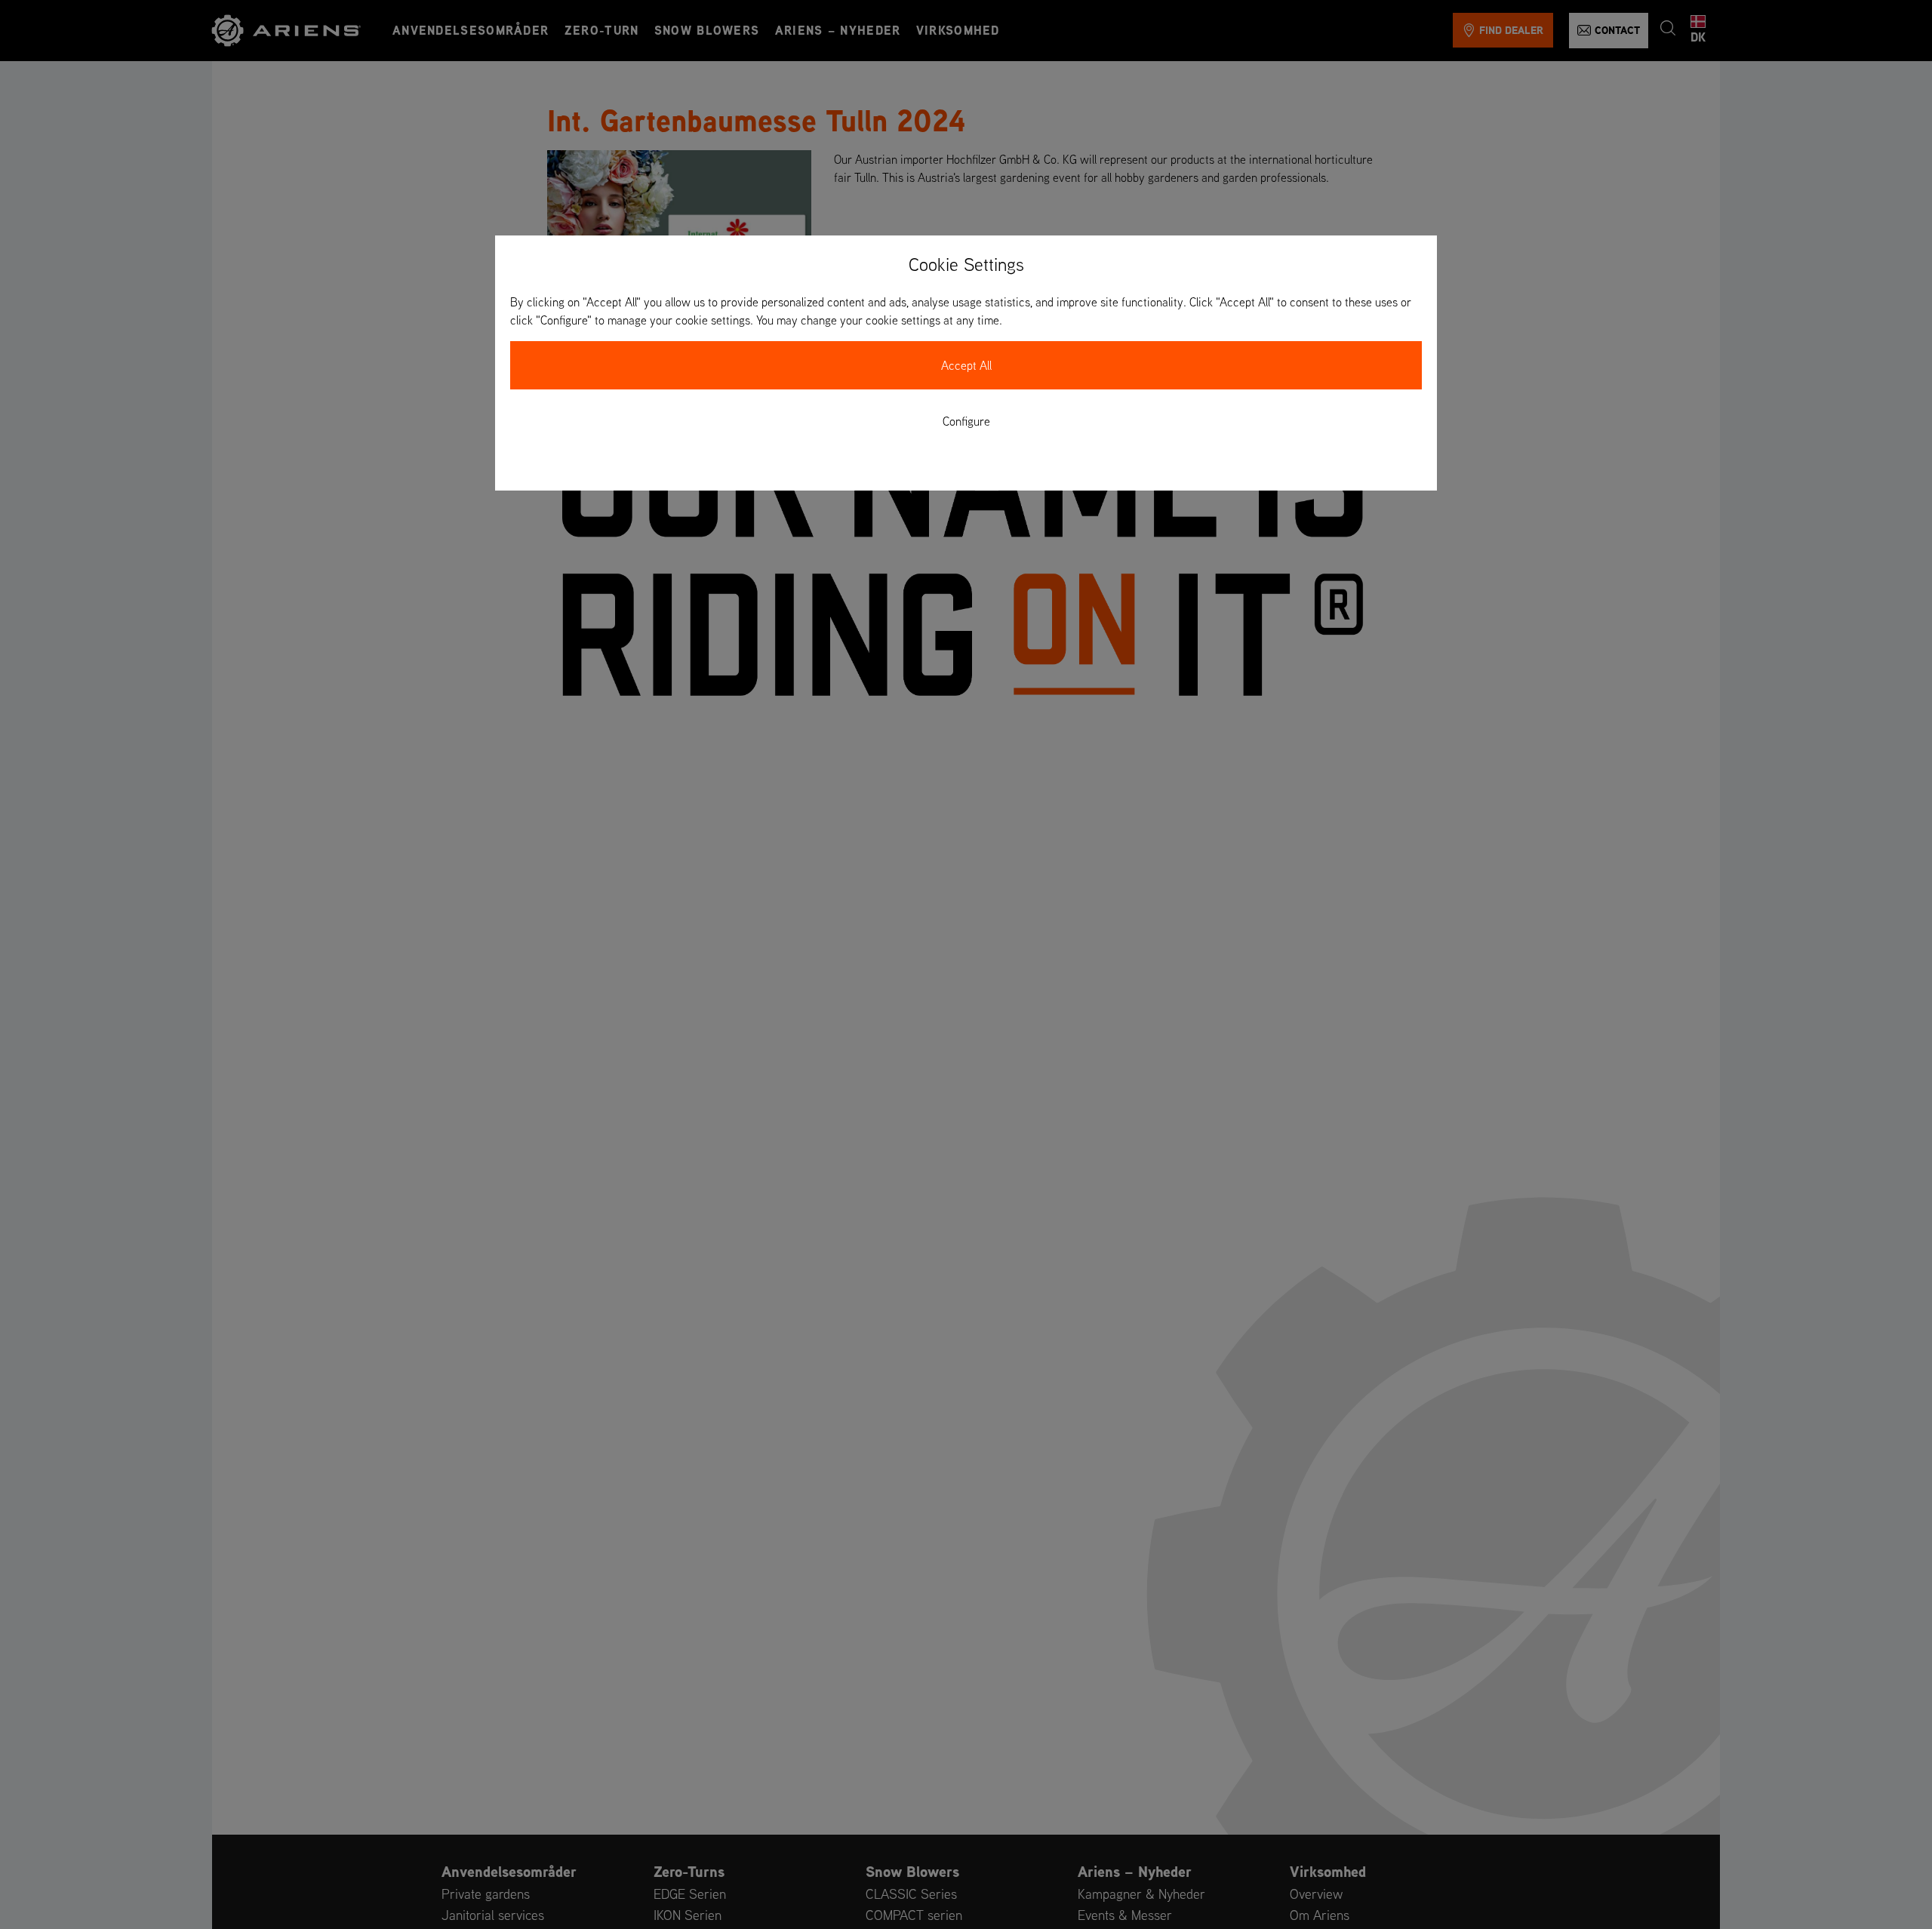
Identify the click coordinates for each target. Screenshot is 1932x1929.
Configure (966, 421)
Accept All (966, 365)
